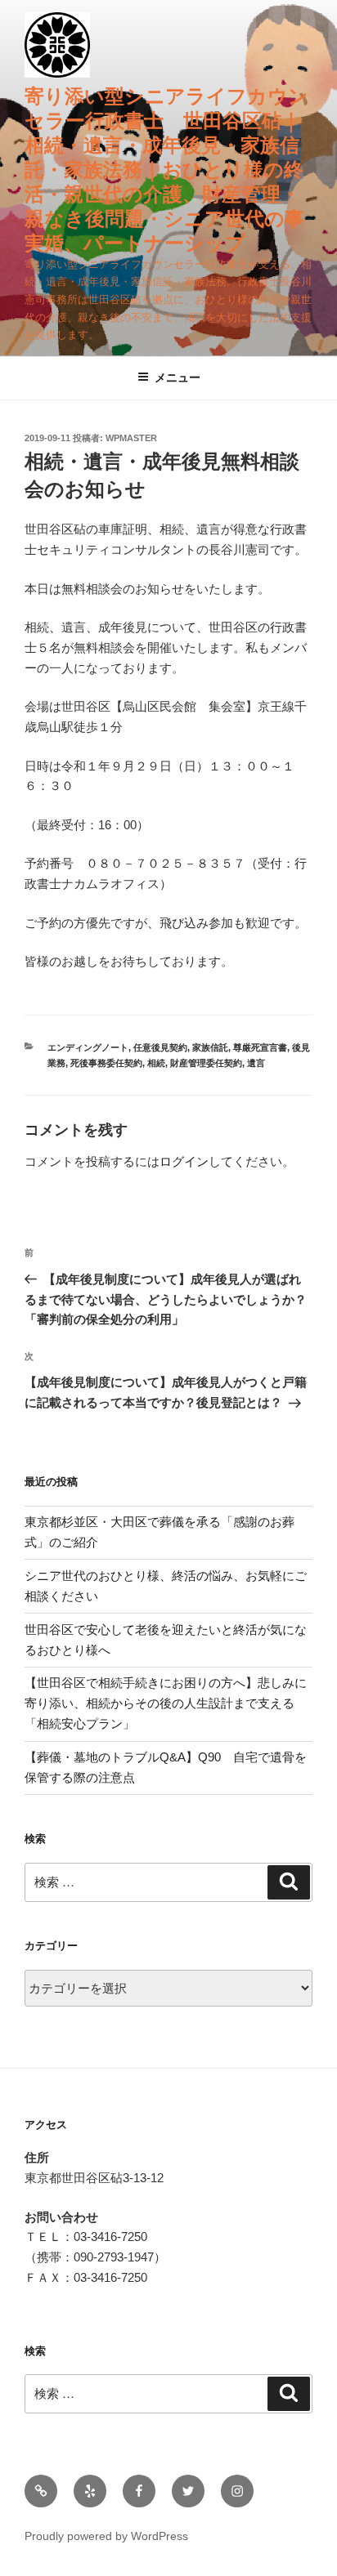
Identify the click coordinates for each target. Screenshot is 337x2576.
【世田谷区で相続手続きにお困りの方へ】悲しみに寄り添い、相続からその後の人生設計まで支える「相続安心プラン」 (166, 1703)
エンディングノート (88, 1047)
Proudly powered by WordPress (106, 2536)
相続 (156, 1063)
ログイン (184, 1161)
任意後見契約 (160, 1047)
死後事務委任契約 (106, 1063)
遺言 (256, 1063)
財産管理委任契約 (206, 1063)
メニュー (177, 377)
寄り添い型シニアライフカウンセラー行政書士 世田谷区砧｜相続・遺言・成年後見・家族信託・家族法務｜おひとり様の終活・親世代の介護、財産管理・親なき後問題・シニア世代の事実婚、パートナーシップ (166, 170)
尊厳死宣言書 (260, 1047)
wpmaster (131, 438)
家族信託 (210, 1047)
